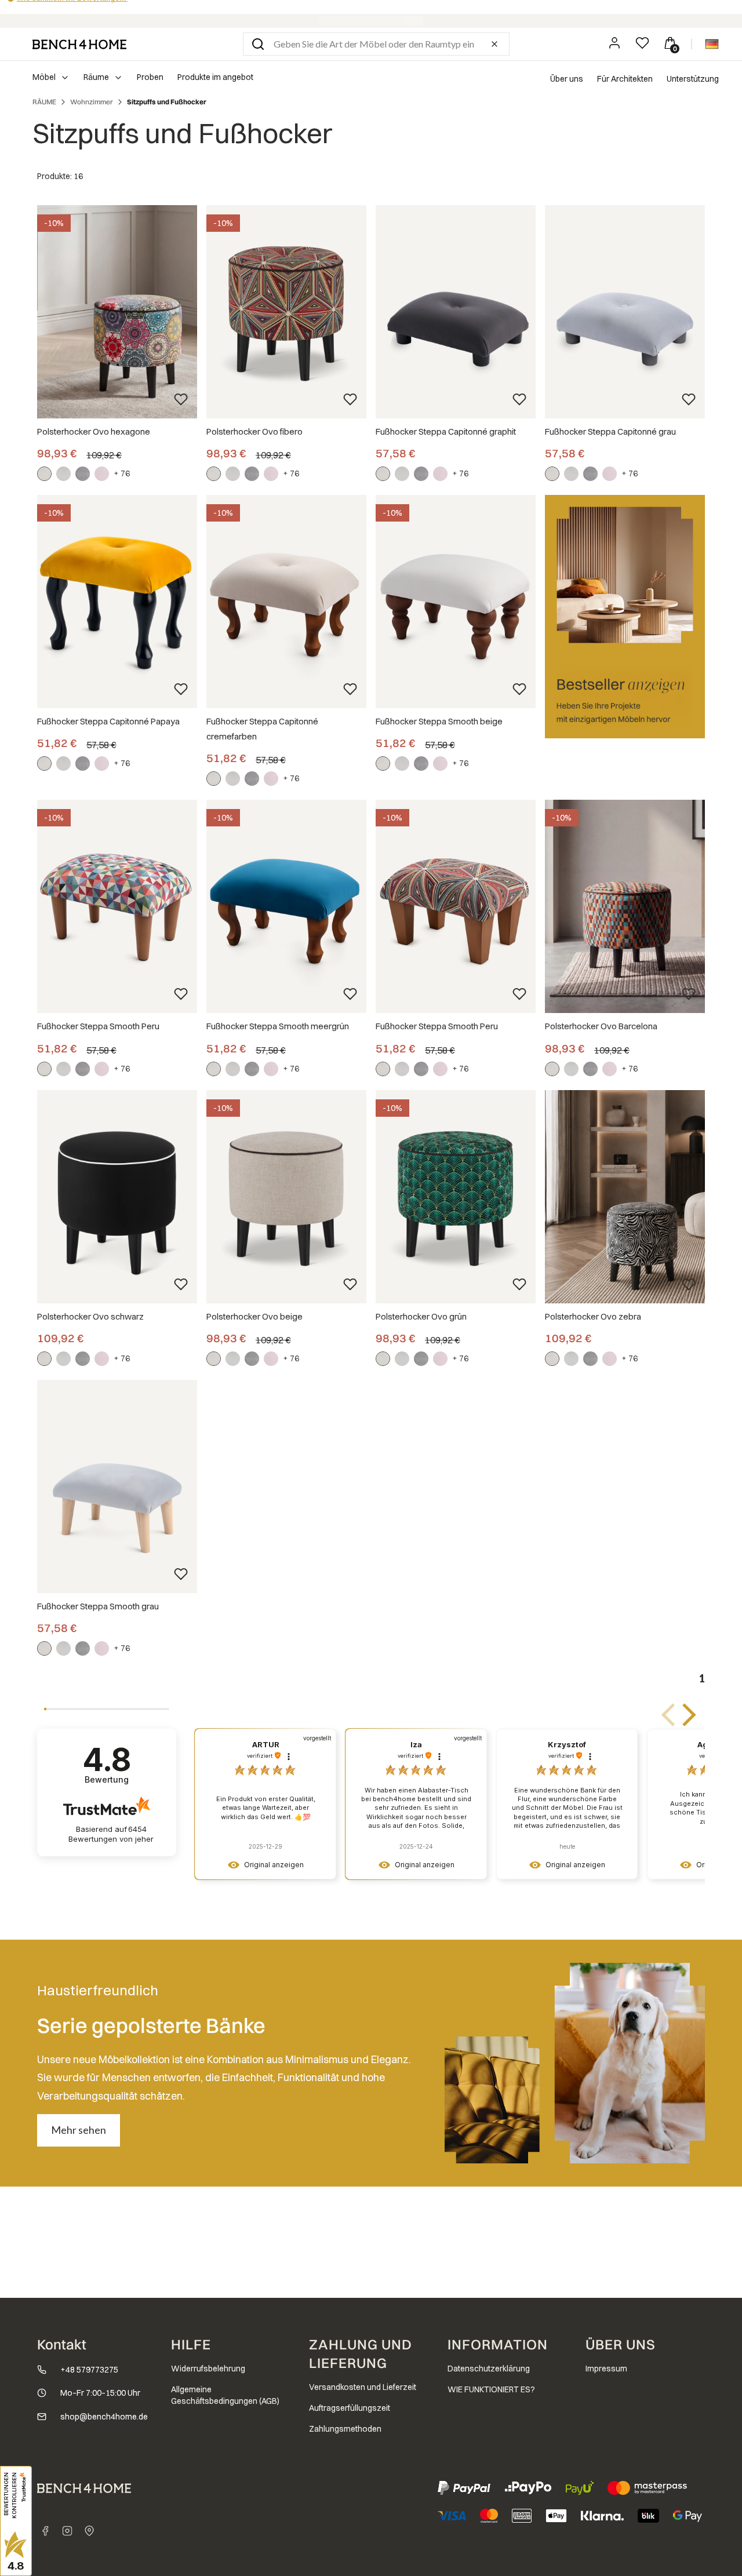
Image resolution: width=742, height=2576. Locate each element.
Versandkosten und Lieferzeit (363, 2387)
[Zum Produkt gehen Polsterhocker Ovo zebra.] (625, 1197)
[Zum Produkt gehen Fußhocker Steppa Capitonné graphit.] (456, 312)
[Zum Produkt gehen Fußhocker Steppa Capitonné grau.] (625, 312)
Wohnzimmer (92, 102)
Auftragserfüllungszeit (350, 2408)
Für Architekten (625, 79)
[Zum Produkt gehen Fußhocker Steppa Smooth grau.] (117, 1486)
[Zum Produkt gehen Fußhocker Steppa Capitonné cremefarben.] (286, 602)
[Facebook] (45, 2531)
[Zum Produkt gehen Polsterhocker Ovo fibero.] (286, 312)
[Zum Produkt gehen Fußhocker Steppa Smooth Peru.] (117, 906)
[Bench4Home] (89, 2531)
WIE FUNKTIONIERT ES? (491, 2389)
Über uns (567, 79)
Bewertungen (111, 1834)
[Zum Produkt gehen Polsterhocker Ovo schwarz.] (117, 1197)
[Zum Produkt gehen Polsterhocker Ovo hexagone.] (117, 312)
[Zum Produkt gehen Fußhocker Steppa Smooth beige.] (456, 602)
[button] (258, 44)
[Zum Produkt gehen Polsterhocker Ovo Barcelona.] (625, 906)
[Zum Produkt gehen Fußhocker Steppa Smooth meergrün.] (286, 906)
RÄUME (44, 102)
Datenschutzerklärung (489, 2369)
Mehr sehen (79, 2130)
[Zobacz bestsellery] (625, 617)
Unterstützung (693, 79)
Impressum (606, 2369)
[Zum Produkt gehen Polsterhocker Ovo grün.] (456, 1197)
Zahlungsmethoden (345, 2429)
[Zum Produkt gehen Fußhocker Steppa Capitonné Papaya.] (117, 602)
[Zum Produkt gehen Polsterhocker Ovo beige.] (286, 1197)
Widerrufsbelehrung (208, 2369)
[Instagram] (67, 2531)
